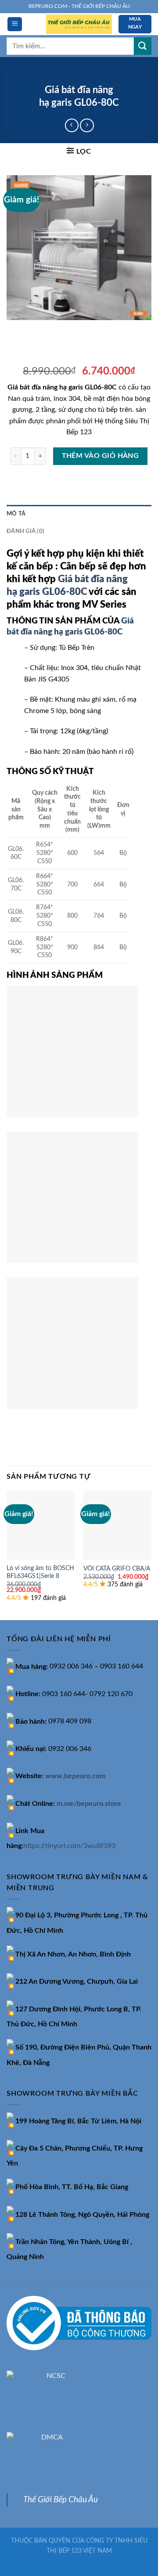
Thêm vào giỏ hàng (101, 456)
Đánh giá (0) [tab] (25, 531)
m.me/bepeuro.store (89, 1804)
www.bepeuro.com (75, 1776)
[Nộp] (143, 46)
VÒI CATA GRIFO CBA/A (117, 1569)
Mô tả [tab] (16, 514)
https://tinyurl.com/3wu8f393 (69, 1846)
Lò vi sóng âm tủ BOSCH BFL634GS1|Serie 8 (40, 1572)
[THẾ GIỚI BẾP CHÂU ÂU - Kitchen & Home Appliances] (79, 24)
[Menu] (15, 24)
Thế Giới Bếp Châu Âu (61, 2500)
